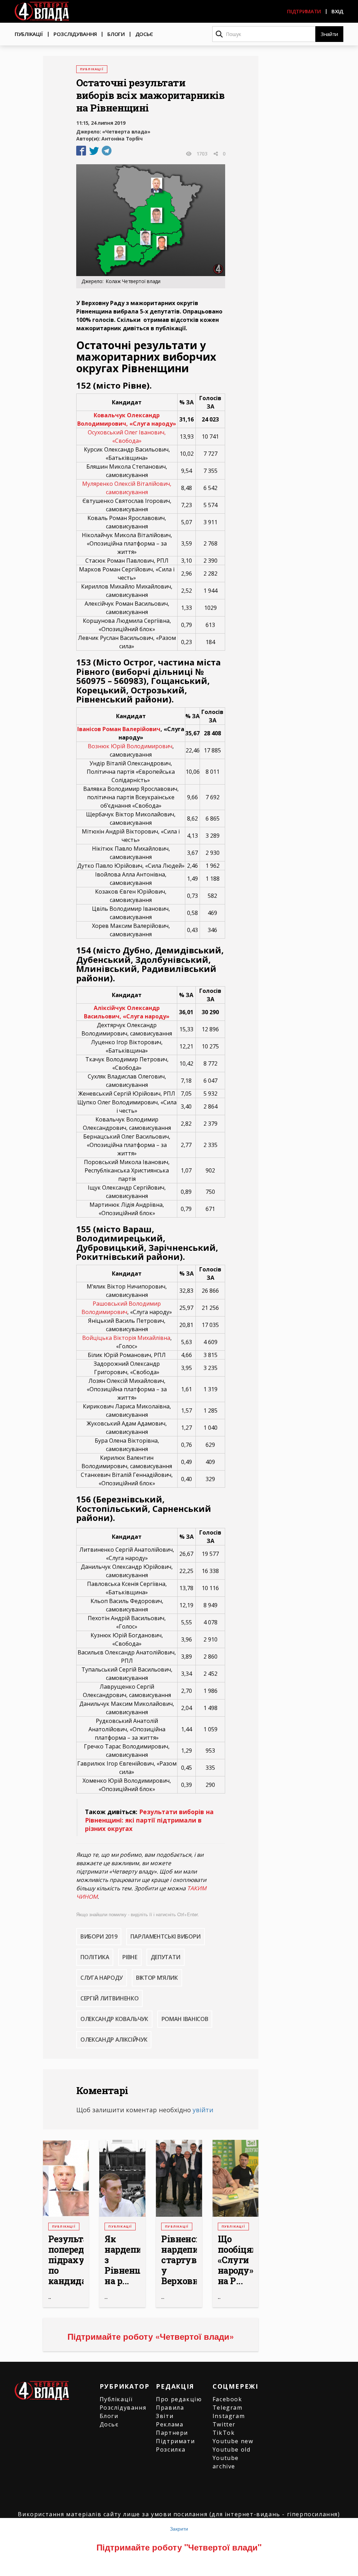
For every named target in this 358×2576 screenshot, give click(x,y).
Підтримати (304, 11)
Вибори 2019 (99, 1936)
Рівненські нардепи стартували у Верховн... (179, 2260)
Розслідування (75, 34)
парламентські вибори (166, 1936)
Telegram (228, 2408)
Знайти (329, 34)
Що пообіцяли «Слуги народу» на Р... (236, 2260)
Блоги (116, 34)
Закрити (179, 2528)
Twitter (224, 2424)
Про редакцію (179, 2399)
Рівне (130, 1957)
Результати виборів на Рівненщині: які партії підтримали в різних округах (149, 1820)
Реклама (170, 2424)
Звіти (165, 2416)
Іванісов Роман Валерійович (119, 729)
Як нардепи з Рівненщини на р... (122, 2260)
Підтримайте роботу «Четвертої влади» (151, 2336)
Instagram (229, 2416)
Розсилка (171, 2449)
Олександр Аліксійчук (114, 2040)
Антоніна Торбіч (122, 139)
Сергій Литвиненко (110, 1998)
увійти (203, 2110)
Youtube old (232, 2449)
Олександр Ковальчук (114, 2019)
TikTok (224, 2433)
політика (95, 1957)
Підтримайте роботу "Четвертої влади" (179, 2547)
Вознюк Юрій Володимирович (130, 746)
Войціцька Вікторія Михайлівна (126, 1338)
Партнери (172, 2433)
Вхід (337, 11)
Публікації (29, 34)
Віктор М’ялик (157, 1978)
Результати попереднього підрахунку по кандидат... (66, 2260)
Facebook (227, 2399)
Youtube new (233, 2441)
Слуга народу (102, 1978)
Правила (170, 2408)
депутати (166, 1957)
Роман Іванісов (185, 2019)
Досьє (144, 34)
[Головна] (42, 11)
